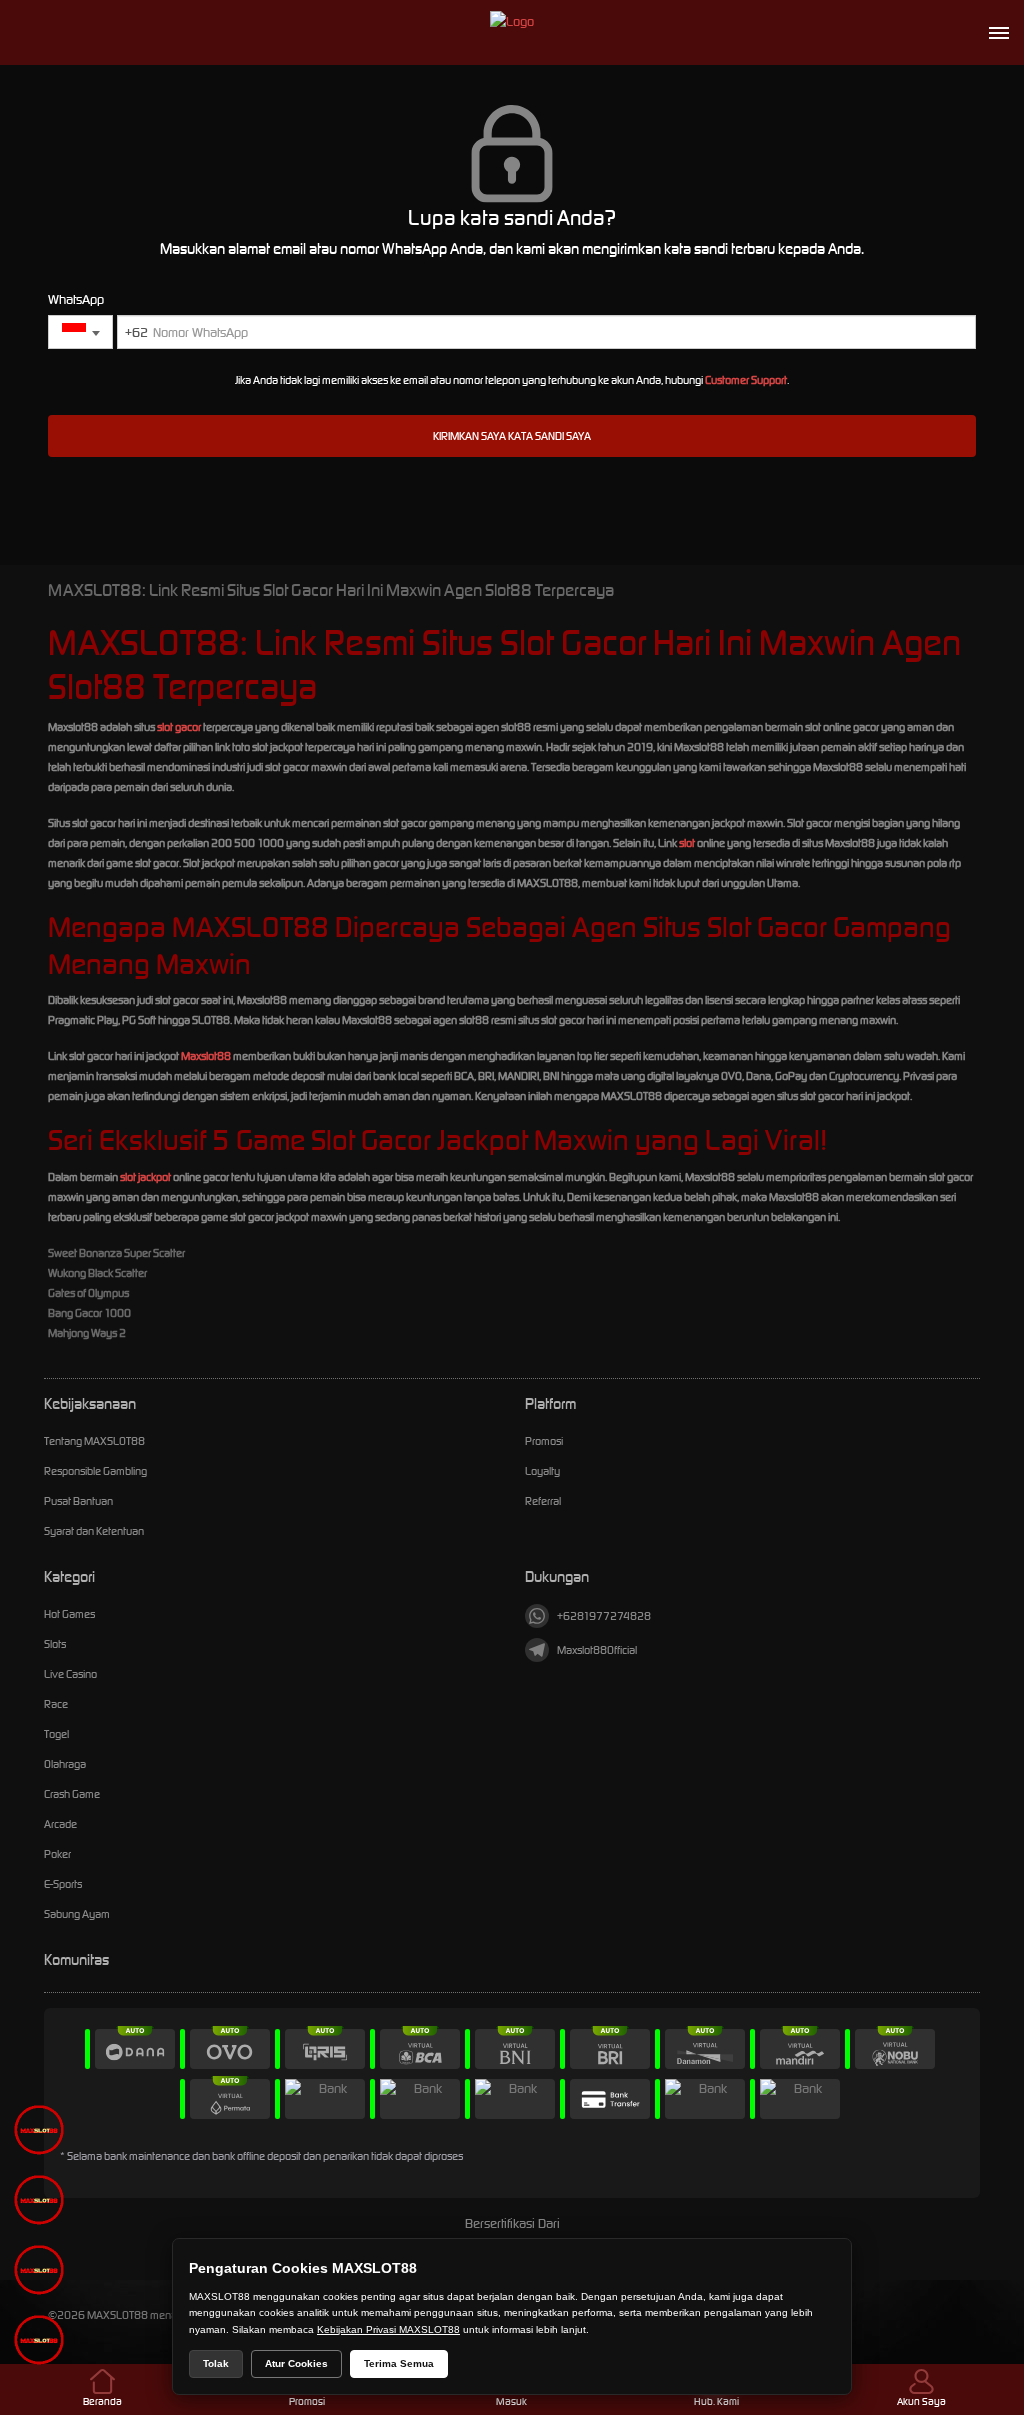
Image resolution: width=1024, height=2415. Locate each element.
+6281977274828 (604, 1616)
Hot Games (69, 1614)
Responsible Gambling (95, 1471)
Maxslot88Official (597, 1650)
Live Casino (70, 1674)
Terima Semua (399, 2363)
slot (687, 843)
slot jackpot (145, 1177)
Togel (56, 1734)
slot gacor (179, 727)
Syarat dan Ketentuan (94, 1531)
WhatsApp (76, 299)
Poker (57, 1854)
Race (56, 1704)
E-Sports (63, 1884)
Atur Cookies (296, 2363)
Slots (55, 1644)
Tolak (216, 2363)
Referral (543, 1501)
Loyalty (542, 1471)
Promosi (544, 1441)
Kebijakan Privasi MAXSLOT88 (388, 2329)
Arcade (60, 1824)
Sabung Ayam (77, 1914)
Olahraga (65, 1764)
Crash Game (72, 1794)
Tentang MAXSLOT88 (94, 1441)
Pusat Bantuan (78, 1501)
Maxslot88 (206, 1056)
